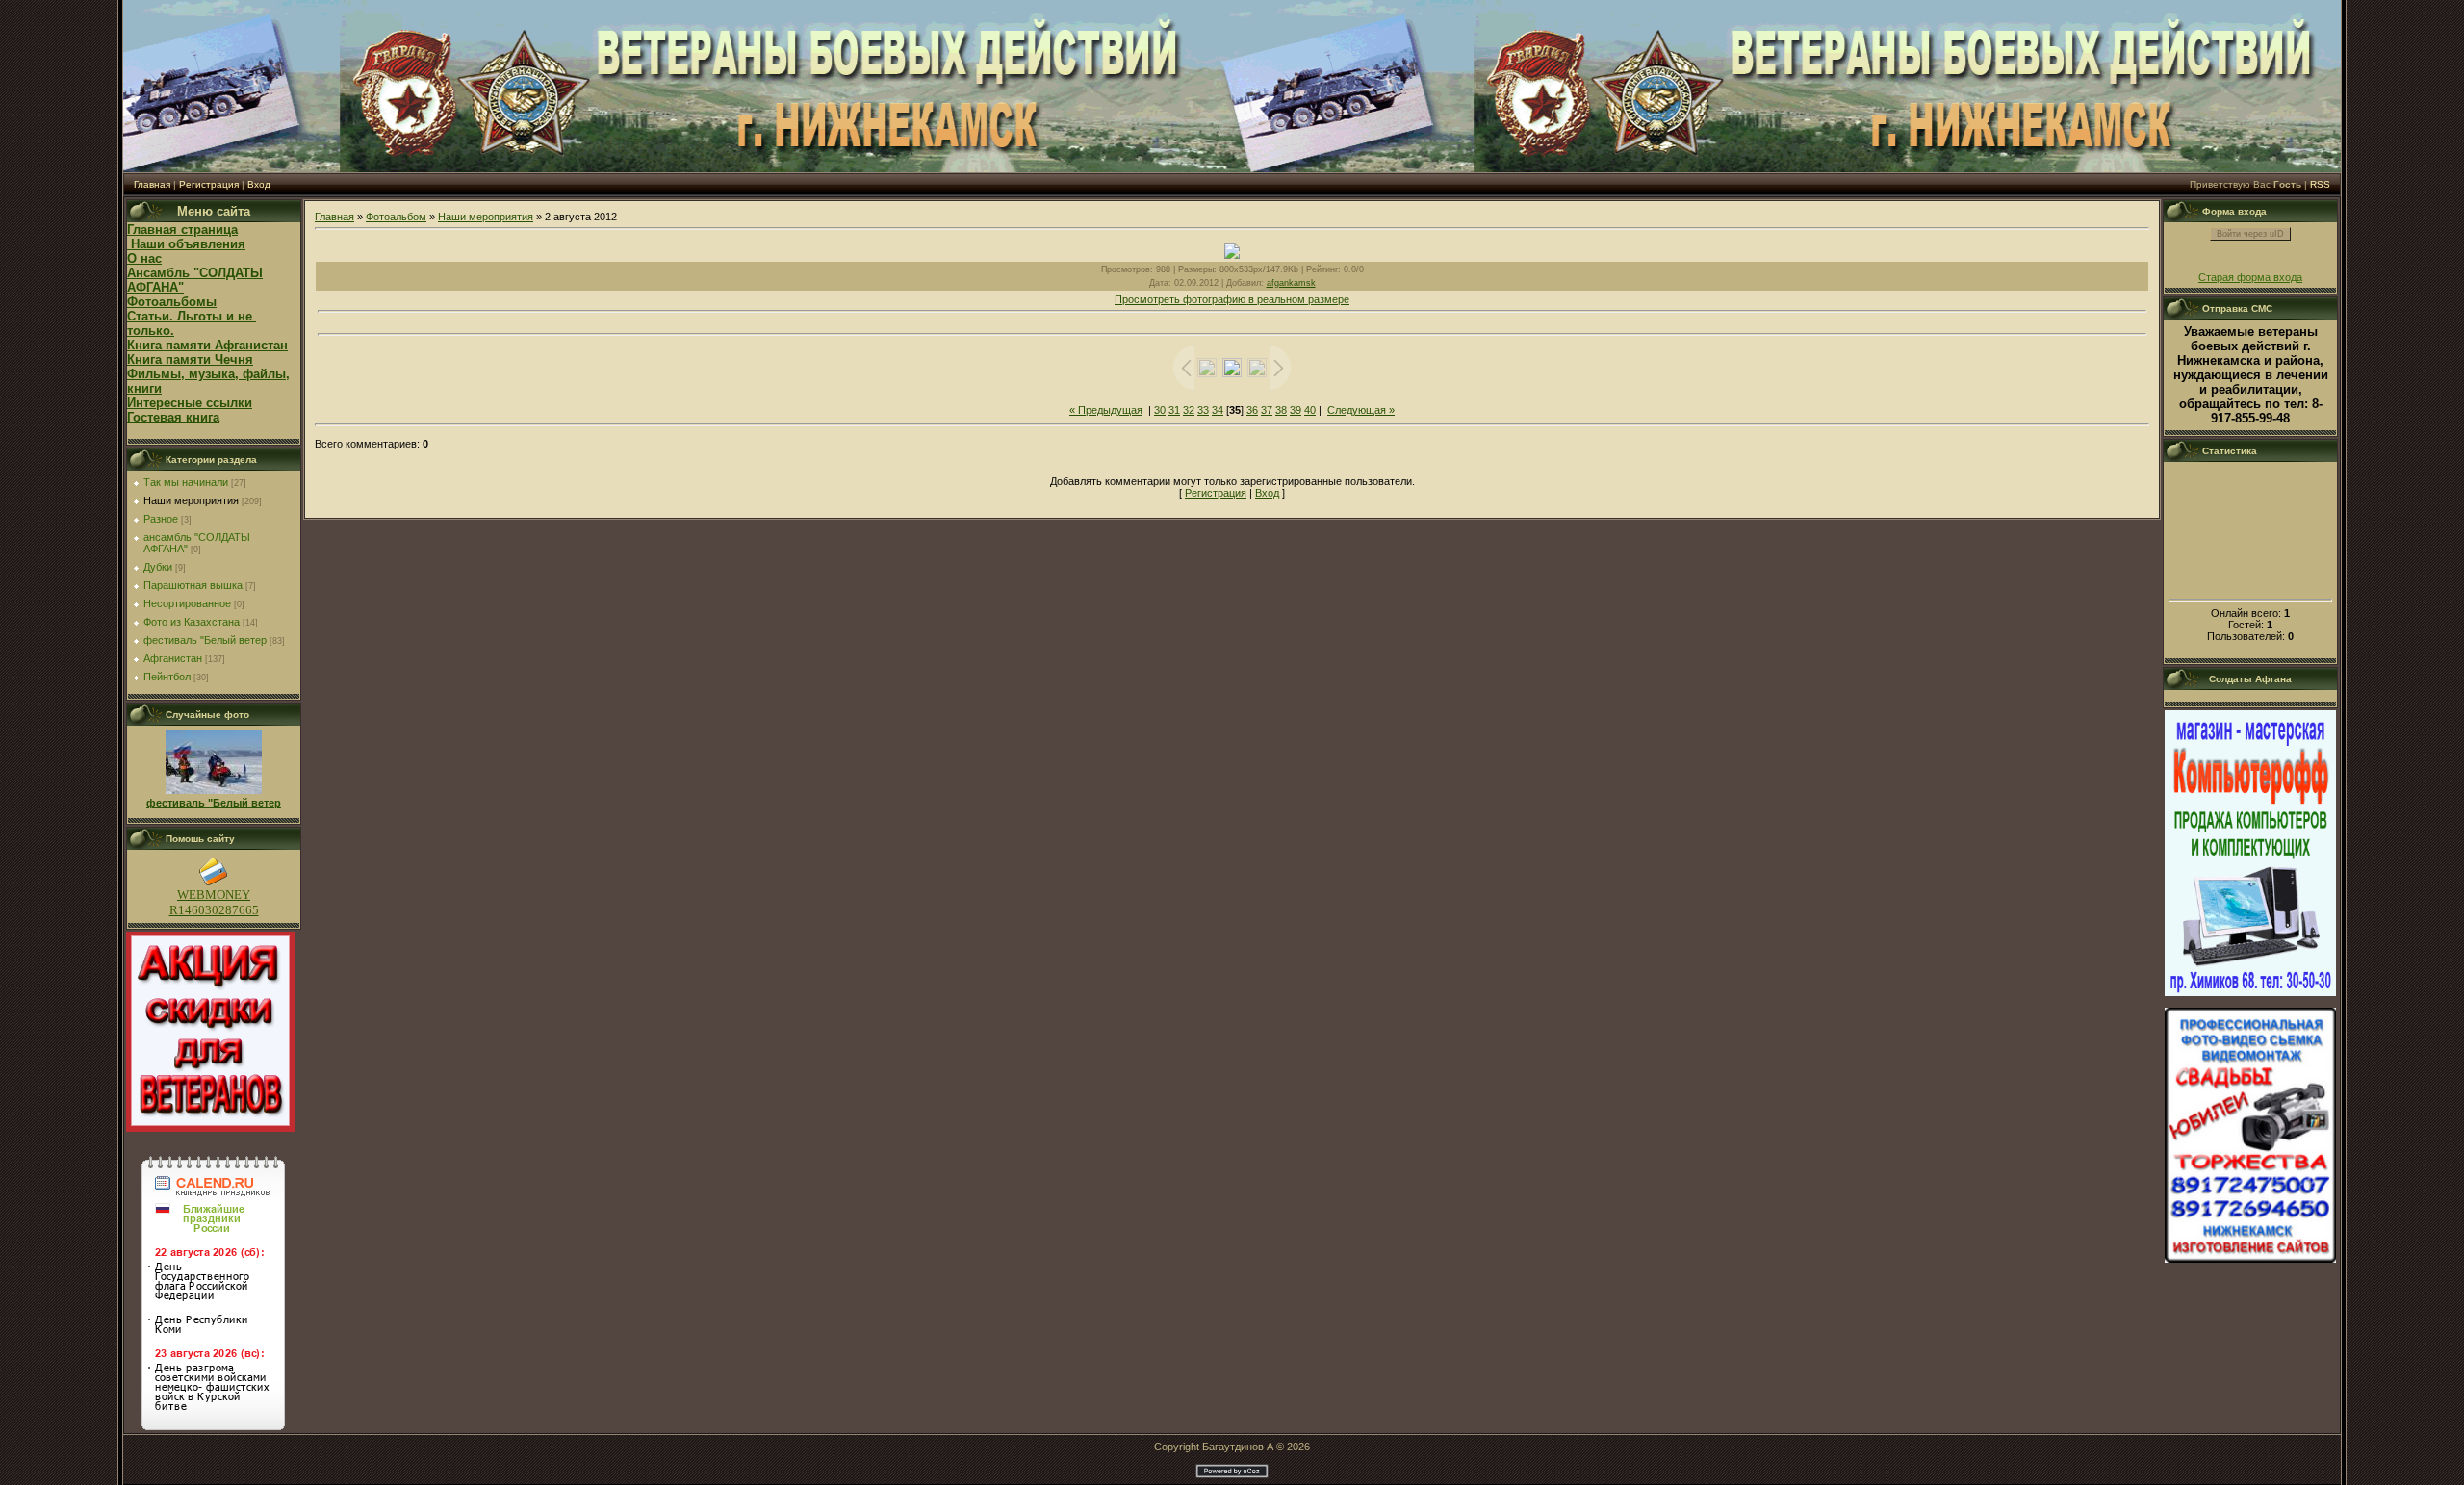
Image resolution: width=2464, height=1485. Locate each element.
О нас (144, 258)
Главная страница (182, 230)
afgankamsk (1291, 283)
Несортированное (187, 603)
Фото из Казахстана (192, 622)
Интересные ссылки (190, 403)
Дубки (158, 567)
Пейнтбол (167, 677)
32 (1189, 410)
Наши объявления (186, 244)
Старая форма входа (2250, 277)
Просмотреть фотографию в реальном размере (1232, 299)
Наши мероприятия (191, 500)
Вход (259, 184)
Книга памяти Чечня (190, 359)
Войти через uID (2250, 234)
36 (1252, 410)
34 (1218, 410)
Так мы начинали (186, 482)
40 (1310, 410)
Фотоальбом (396, 217)
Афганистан (173, 658)
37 (1267, 410)
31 (1174, 410)
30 (1160, 410)
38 (1281, 410)
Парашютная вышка (193, 585)
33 (1203, 410)
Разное (161, 519)
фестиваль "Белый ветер (205, 640)
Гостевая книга (173, 417)
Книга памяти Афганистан (207, 345)
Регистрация (209, 184)
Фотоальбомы (172, 302)
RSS (2320, 184)
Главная (152, 184)
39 (1296, 410)
